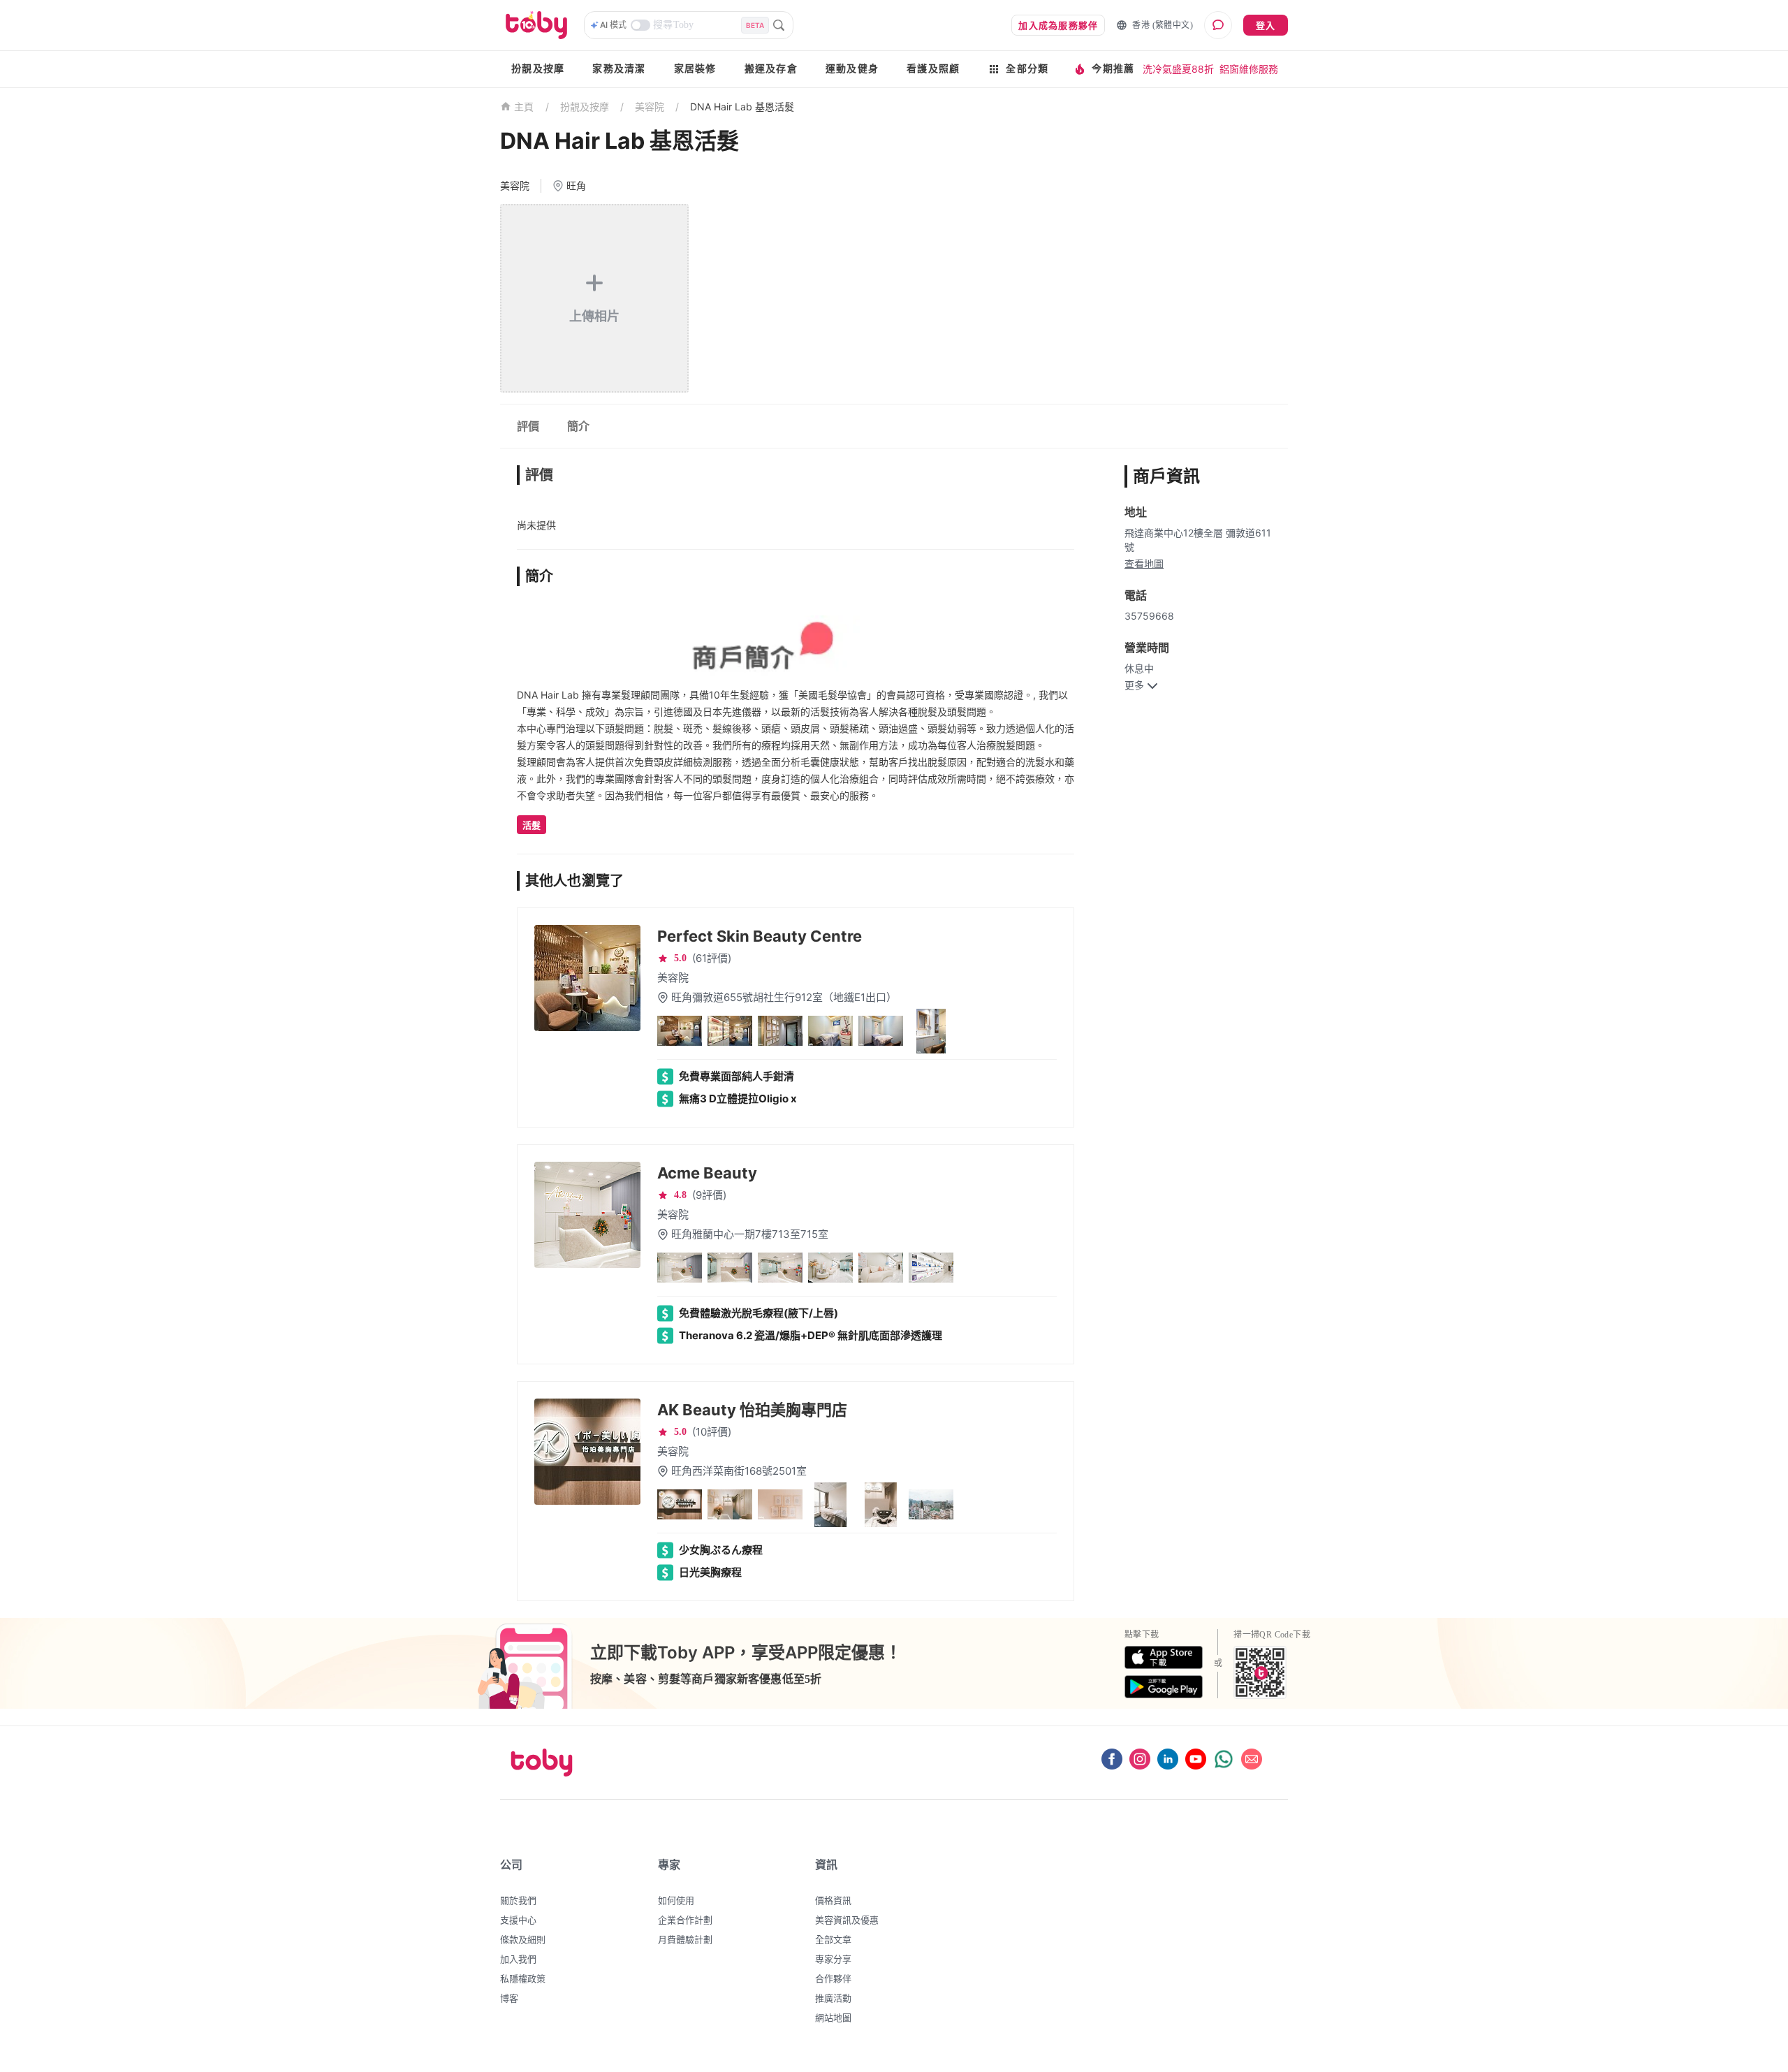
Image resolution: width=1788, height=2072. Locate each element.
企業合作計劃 (685, 1920)
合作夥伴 (833, 1978)
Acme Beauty (707, 1173)
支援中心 (518, 1920)
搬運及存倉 (771, 69)
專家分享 (833, 1959)
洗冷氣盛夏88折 (1178, 69)
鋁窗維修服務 (1249, 69)
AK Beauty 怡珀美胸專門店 (752, 1410)
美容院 (650, 107)
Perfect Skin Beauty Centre (760, 936)
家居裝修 (695, 69)
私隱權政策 (523, 1978)
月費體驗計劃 (685, 1939)
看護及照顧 (933, 69)
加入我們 (518, 1959)
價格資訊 (833, 1900)
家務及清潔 (619, 69)
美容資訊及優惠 (847, 1920)
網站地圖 (833, 2018)
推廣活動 (833, 1998)
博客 (509, 1998)
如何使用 (676, 1900)
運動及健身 (852, 69)
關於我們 (518, 1900)
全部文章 (833, 1939)
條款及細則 (523, 1939)
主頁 (524, 107)
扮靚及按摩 (538, 69)
